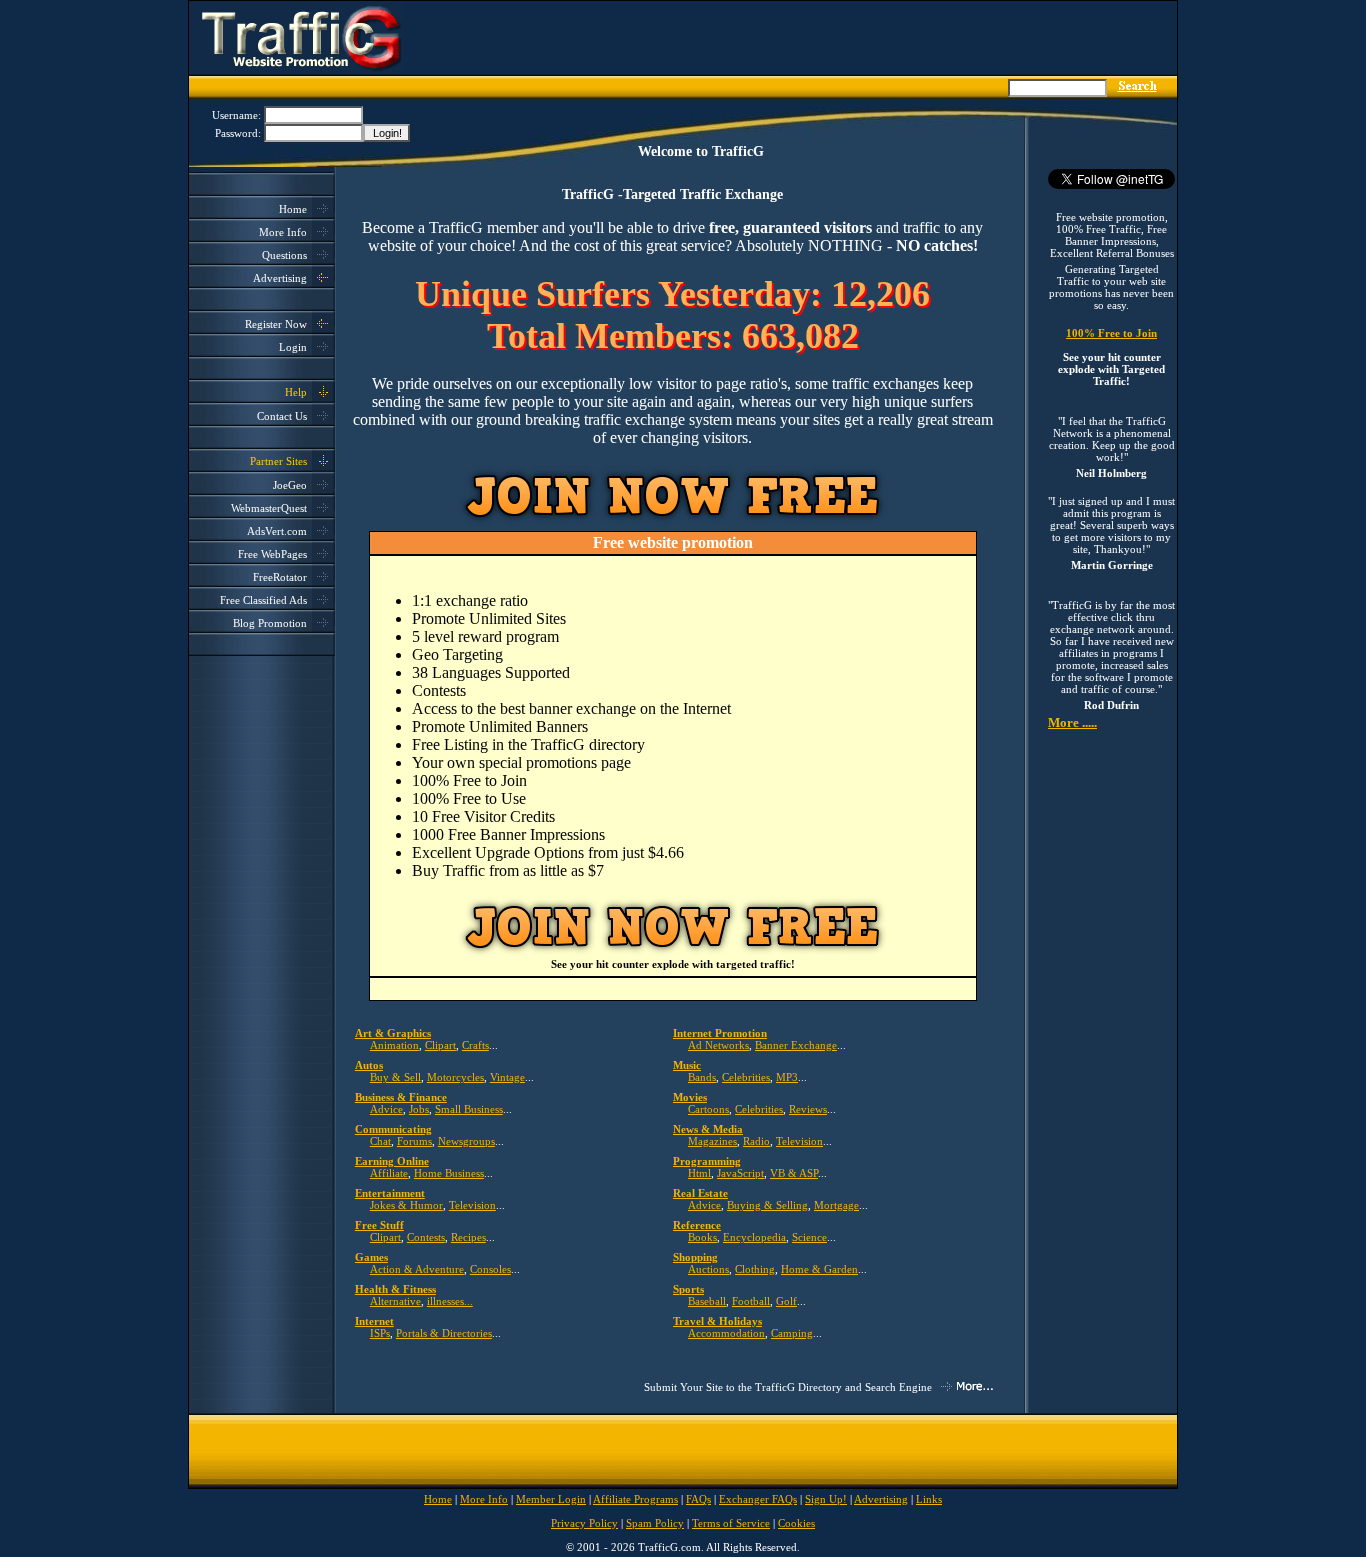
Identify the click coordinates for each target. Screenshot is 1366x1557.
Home (293, 209)
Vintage (507, 1077)
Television (799, 1141)
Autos (369, 1065)
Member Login (551, 1499)
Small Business (469, 1109)
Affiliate (389, 1173)
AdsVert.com (277, 531)
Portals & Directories (444, 1333)
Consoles (490, 1269)
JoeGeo (290, 485)
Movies (690, 1097)
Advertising (280, 278)
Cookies (796, 1523)
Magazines (712, 1141)
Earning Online (392, 1161)
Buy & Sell (395, 1077)
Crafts (475, 1045)
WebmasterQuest (269, 508)
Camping (792, 1333)
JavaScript (740, 1173)
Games (371, 1257)
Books (702, 1237)
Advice (386, 1109)
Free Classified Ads (263, 600)
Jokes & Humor (406, 1205)
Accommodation (726, 1333)
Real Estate (700, 1193)
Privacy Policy (584, 1523)
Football (751, 1301)
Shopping (695, 1257)
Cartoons (708, 1109)
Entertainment (390, 1193)
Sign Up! (826, 1499)
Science (809, 1237)
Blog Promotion (270, 623)
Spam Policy (655, 1523)
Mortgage (836, 1205)
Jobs (419, 1109)
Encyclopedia (754, 1237)
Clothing (755, 1269)
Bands (702, 1077)
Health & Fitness (395, 1289)
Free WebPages (272, 554)
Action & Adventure (417, 1269)
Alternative (395, 1301)
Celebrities (746, 1077)
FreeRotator (280, 577)
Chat (380, 1141)
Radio (756, 1141)
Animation (394, 1045)
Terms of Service (731, 1523)
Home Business (449, 1173)
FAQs (698, 1499)
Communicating (393, 1129)
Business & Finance (401, 1097)
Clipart (440, 1045)
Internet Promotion (720, 1033)
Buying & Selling (767, 1205)
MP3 (787, 1077)
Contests (426, 1237)
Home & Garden (819, 1269)
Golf (786, 1301)
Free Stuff (379, 1225)
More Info (283, 232)
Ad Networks (718, 1045)
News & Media (708, 1129)
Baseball (707, 1301)
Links (929, 1499)
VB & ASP (794, 1173)
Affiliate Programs (635, 1499)
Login (293, 347)
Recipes (468, 1237)
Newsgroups (466, 1141)
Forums (414, 1141)
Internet (374, 1321)
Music (687, 1065)
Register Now (276, 324)
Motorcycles (455, 1077)
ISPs (380, 1333)
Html (699, 1173)
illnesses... (450, 1301)
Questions (284, 255)
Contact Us (282, 416)
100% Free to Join (1111, 333)
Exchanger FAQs (758, 1499)
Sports (688, 1289)
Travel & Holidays (717, 1321)
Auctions (708, 1269)
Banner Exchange (796, 1045)
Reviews (808, 1109)
